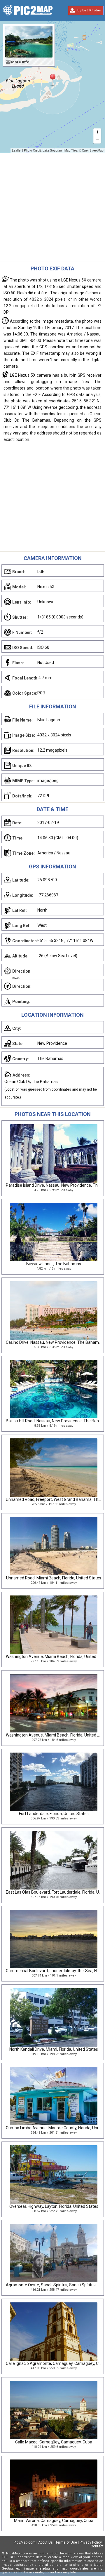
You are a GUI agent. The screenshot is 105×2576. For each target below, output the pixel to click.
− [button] (97, 140)
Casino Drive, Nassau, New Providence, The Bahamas (55, 1342)
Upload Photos (89, 10)
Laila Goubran (52, 150)
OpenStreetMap (93, 150)
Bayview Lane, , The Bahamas (54, 1264)
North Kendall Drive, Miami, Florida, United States (54, 2049)
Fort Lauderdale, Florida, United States (54, 1814)
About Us (45, 2542)
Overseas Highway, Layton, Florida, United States (54, 2206)
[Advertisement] (52, 209)
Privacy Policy (91, 2542)
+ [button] (97, 132)
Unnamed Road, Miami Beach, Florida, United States (54, 1578)
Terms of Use (66, 2542)
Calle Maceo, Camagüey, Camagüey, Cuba (54, 2442)
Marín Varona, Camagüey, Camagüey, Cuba (54, 2521)
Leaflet (17, 150)
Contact (97, 2546)
